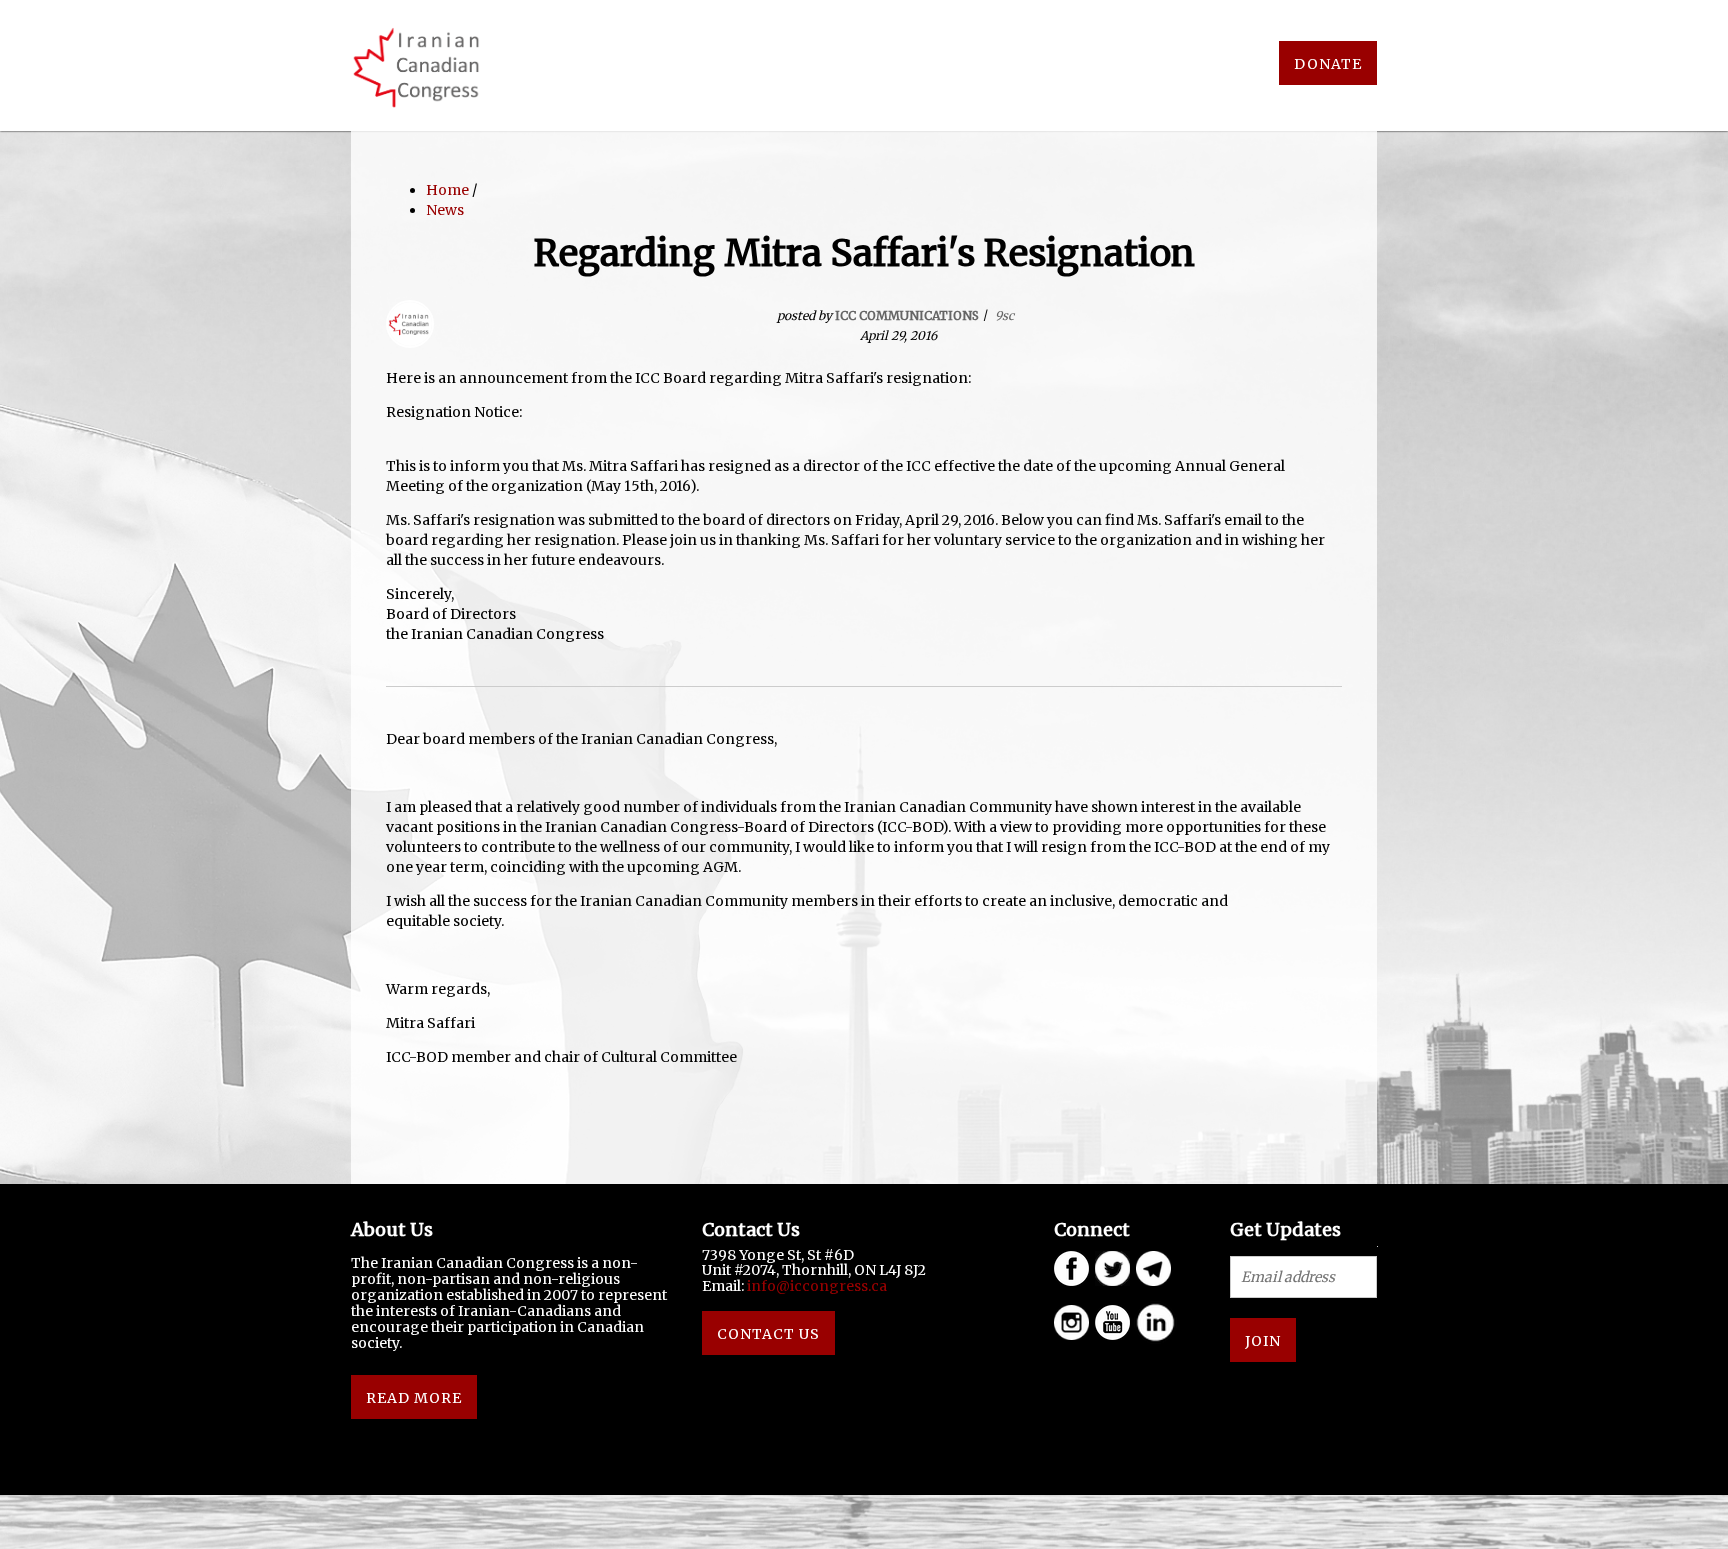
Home (447, 190)
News (445, 210)
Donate (1328, 64)
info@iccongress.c (813, 1286)
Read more (414, 1398)
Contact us (768, 1334)
